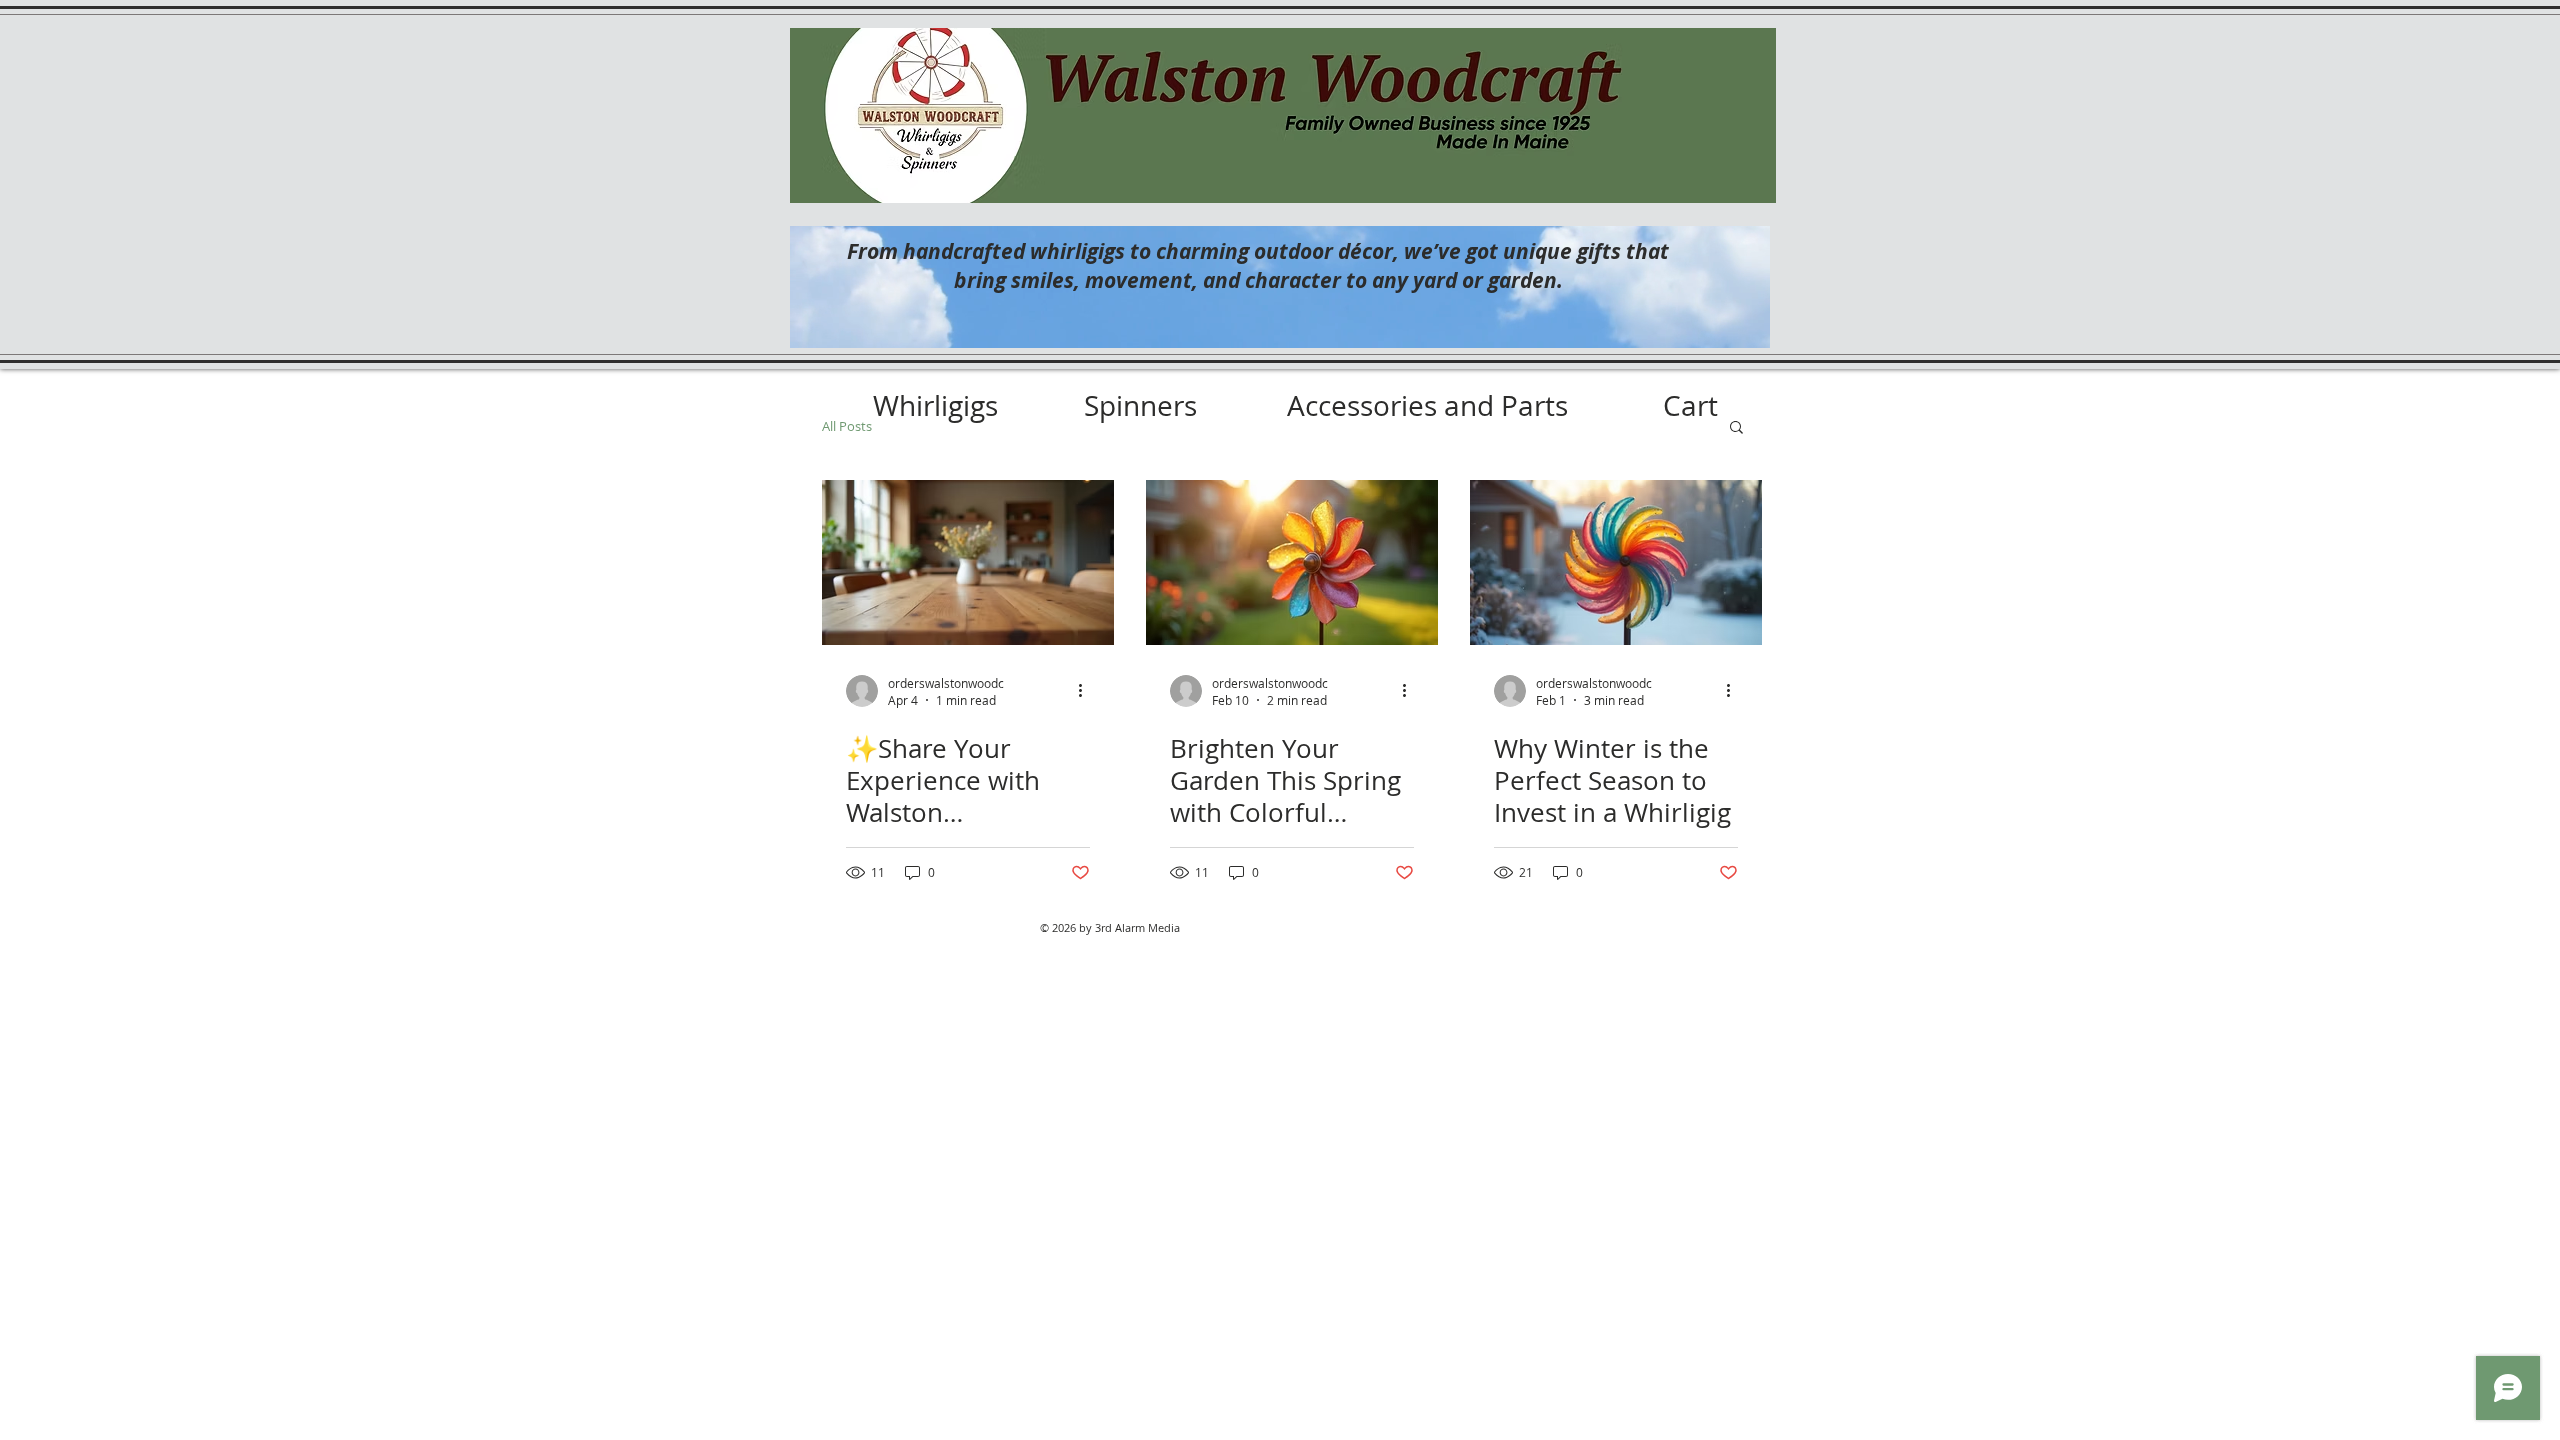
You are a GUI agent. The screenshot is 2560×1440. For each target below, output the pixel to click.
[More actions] (1087, 691)
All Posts (847, 426)
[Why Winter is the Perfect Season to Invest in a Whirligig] (1616, 562)
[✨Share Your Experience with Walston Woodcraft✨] (968, 562)
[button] (1736, 428)
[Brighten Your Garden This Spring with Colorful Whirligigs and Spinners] (1292, 562)
